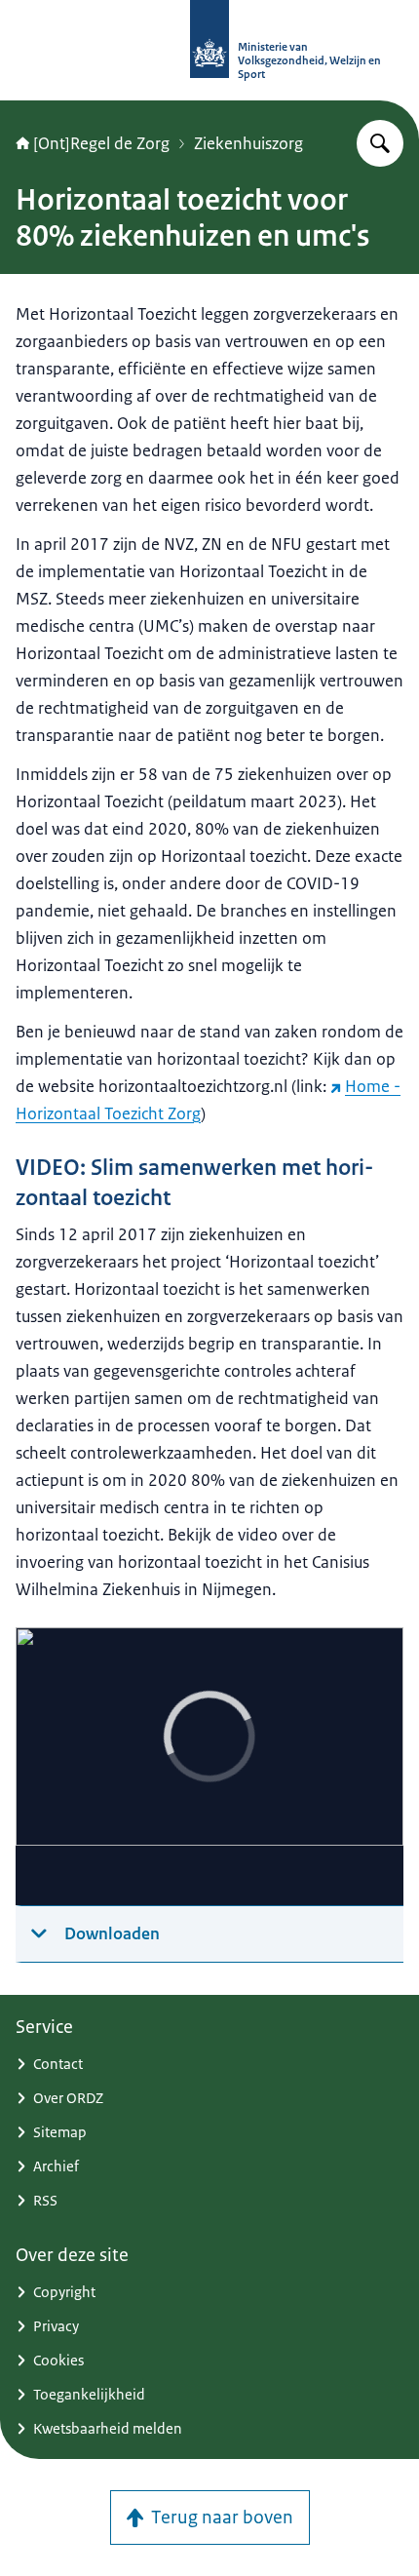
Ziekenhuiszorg (248, 143)
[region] (209, 1767)
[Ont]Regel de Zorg (101, 143)
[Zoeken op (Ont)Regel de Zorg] (380, 143)
